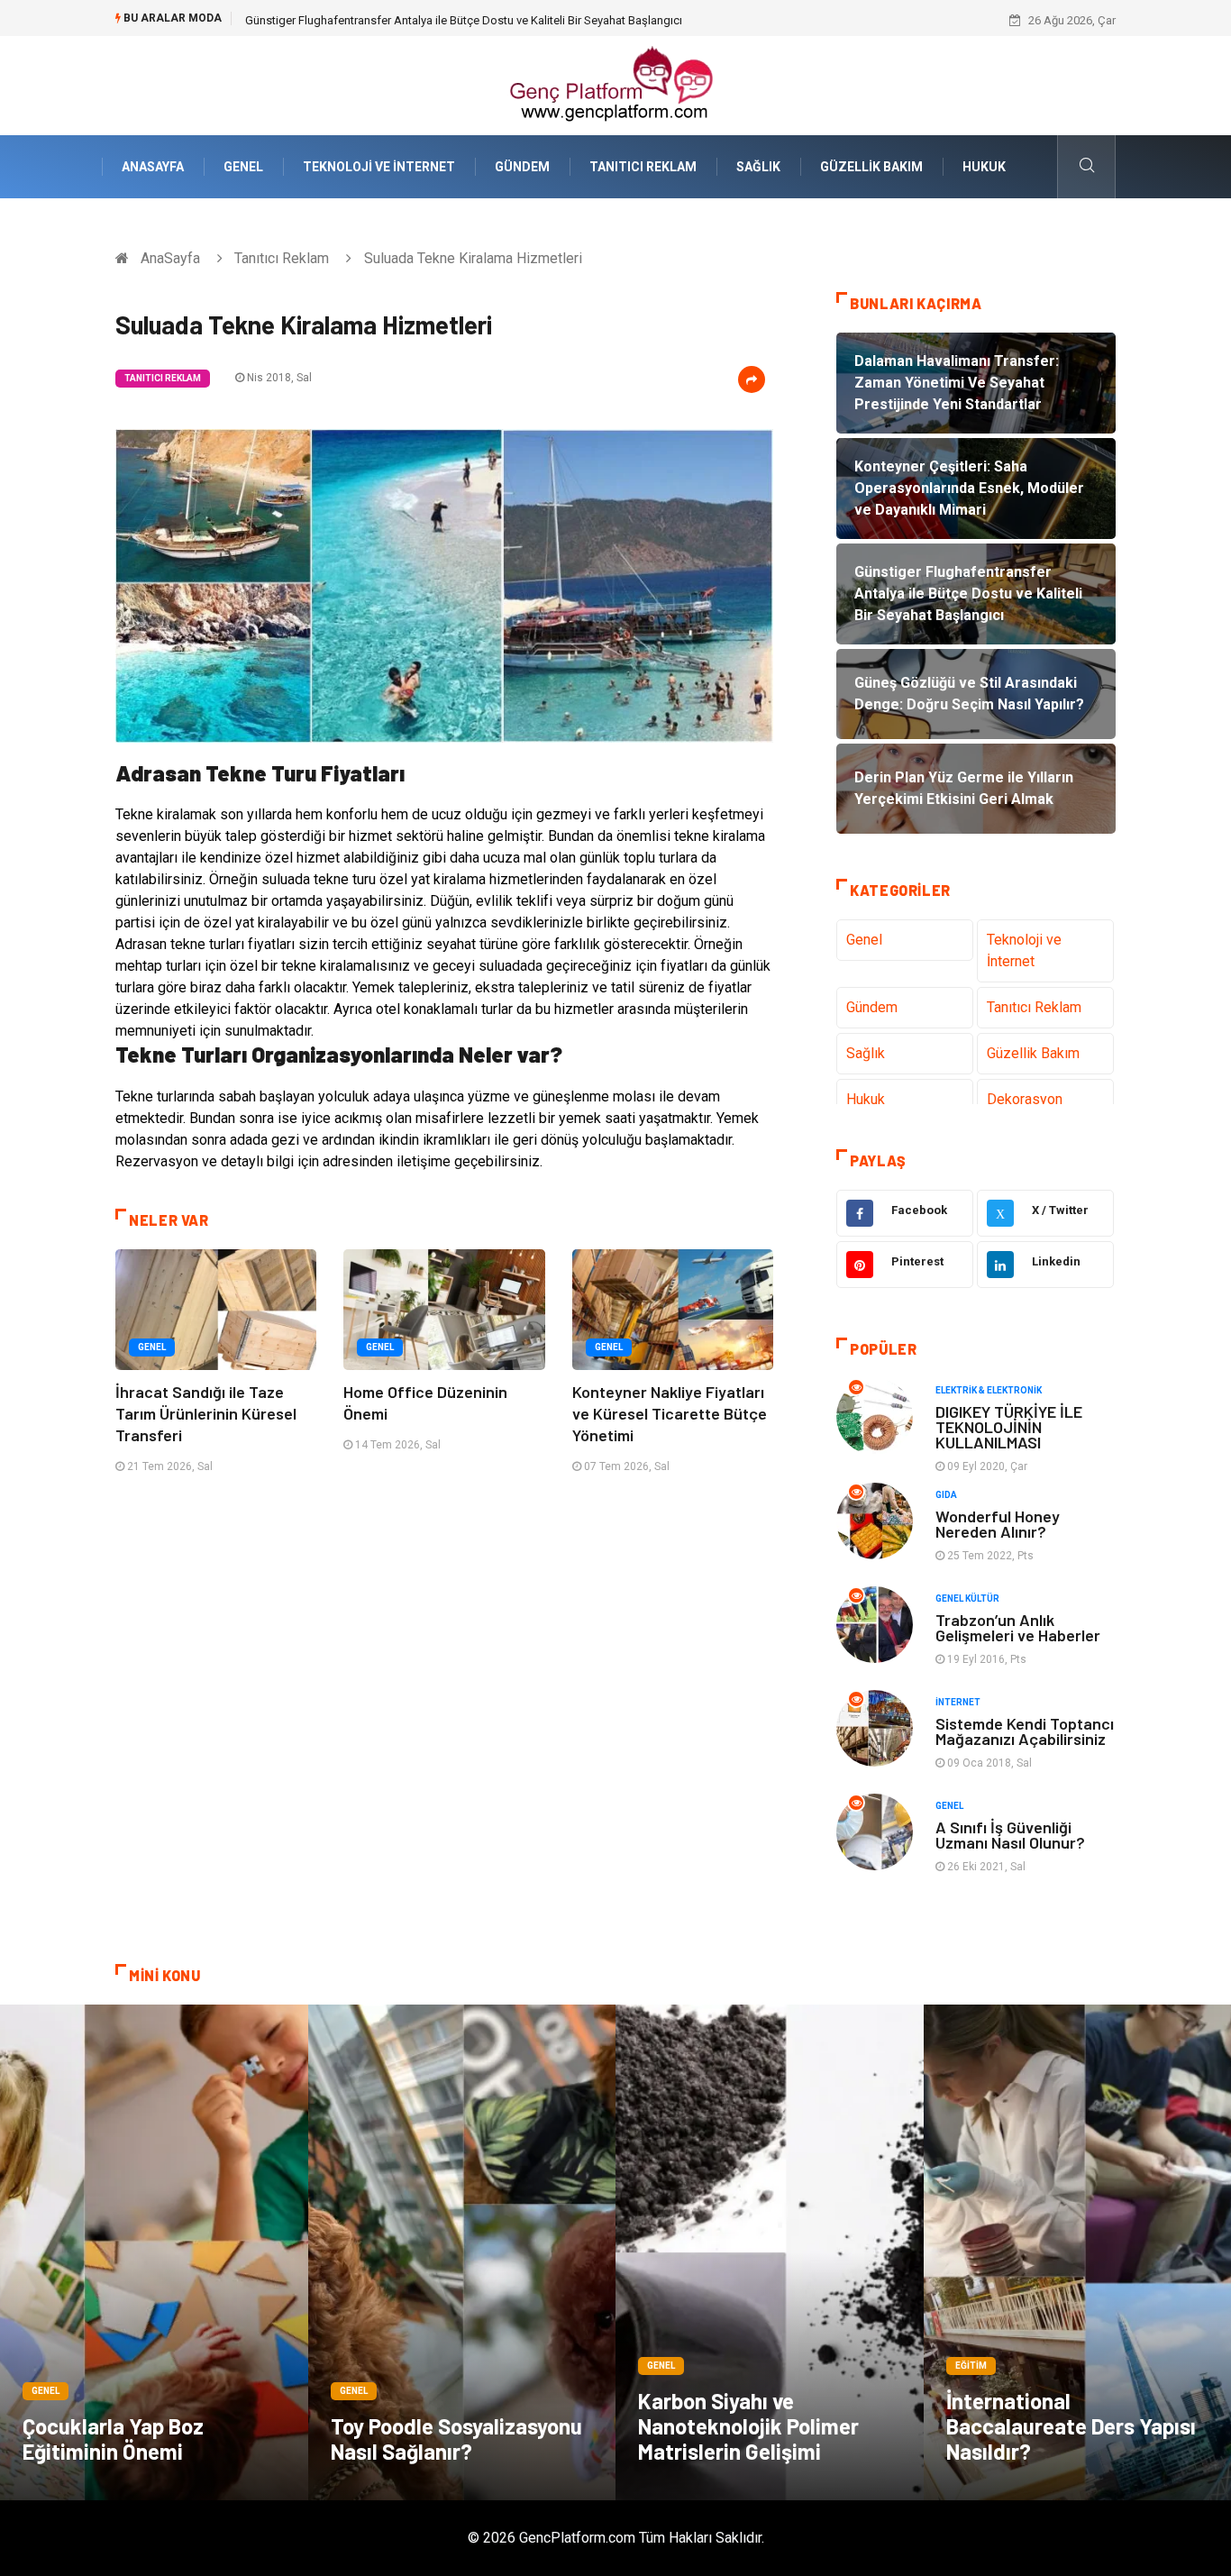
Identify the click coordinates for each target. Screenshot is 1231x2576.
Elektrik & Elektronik (989, 1390)
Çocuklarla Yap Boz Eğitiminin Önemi (113, 2439)
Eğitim (971, 2366)
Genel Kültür (967, 1599)
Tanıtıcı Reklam (643, 167)
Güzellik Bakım (871, 167)
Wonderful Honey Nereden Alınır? (998, 1524)
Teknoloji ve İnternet (379, 167)
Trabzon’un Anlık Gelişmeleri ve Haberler (1018, 1627)
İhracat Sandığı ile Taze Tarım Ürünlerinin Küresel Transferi (206, 1413)
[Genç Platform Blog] (615, 84)
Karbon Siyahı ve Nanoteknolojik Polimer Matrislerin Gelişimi (748, 2426)
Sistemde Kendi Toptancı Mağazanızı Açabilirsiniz (1025, 1731)
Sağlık (758, 167)
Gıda (946, 1495)
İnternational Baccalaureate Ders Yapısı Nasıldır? (1071, 2426)
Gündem (522, 167)
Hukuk (984, 167)
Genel (243, 167)
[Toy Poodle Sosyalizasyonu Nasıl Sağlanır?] (462, 2252)
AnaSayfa (153, 167)
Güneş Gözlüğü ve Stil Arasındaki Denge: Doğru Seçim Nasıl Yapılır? (420, 20)
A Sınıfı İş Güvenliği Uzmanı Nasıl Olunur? (1010, 1835)
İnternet (958, 1702)
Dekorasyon (1025, 1099)
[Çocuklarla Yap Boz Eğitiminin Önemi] (154, 2252)
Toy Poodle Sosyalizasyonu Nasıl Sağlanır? (456, 2439)
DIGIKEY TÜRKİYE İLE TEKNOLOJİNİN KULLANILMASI (1009, 1427)
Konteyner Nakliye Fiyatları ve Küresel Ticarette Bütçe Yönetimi (670, 1413)
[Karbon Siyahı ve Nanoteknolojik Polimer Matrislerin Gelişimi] (770, 2252)
